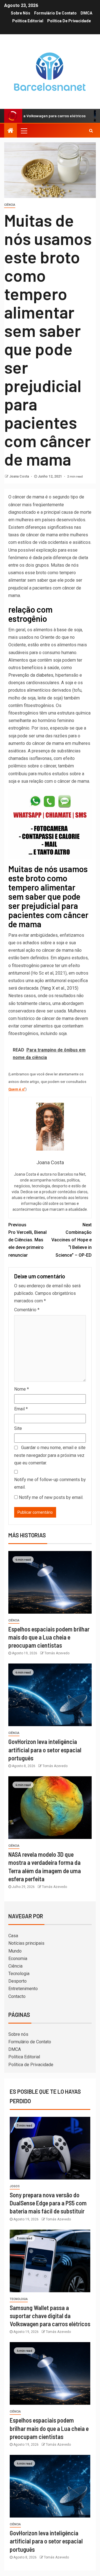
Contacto (17, 1996)
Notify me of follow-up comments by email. (50, 1483)
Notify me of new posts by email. (51, 1497)
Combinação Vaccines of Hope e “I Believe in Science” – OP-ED (72, 1240)
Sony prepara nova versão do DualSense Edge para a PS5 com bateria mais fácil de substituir (48, 2203)
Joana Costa (19, 476)
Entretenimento (23, 1989)
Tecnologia (19, 1974)
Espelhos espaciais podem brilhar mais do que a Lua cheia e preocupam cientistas (49, 1637)
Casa (13, 1936)
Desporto (17, 1981)
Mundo (15, 1951)
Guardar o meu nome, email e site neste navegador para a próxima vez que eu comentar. (50, 1455)
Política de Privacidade (69, 21)
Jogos (15, 2186)
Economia (18, 1959)
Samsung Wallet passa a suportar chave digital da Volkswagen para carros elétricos (50, 2316)
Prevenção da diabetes (31, 675)
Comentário (27, 1310)
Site (18, 1428)
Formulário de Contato (55, 13)
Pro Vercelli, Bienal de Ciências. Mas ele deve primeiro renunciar (27, 1240)
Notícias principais (26, 1943)
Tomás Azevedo (57, 1653)
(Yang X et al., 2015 (59, 988)
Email (21, 1409)
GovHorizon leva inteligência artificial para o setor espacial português (45, 1750)
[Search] (91, 131)
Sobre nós (21, 13)
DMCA (86, 13)
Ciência (10, 205)
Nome (22, 1389)
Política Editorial (28, 21)
